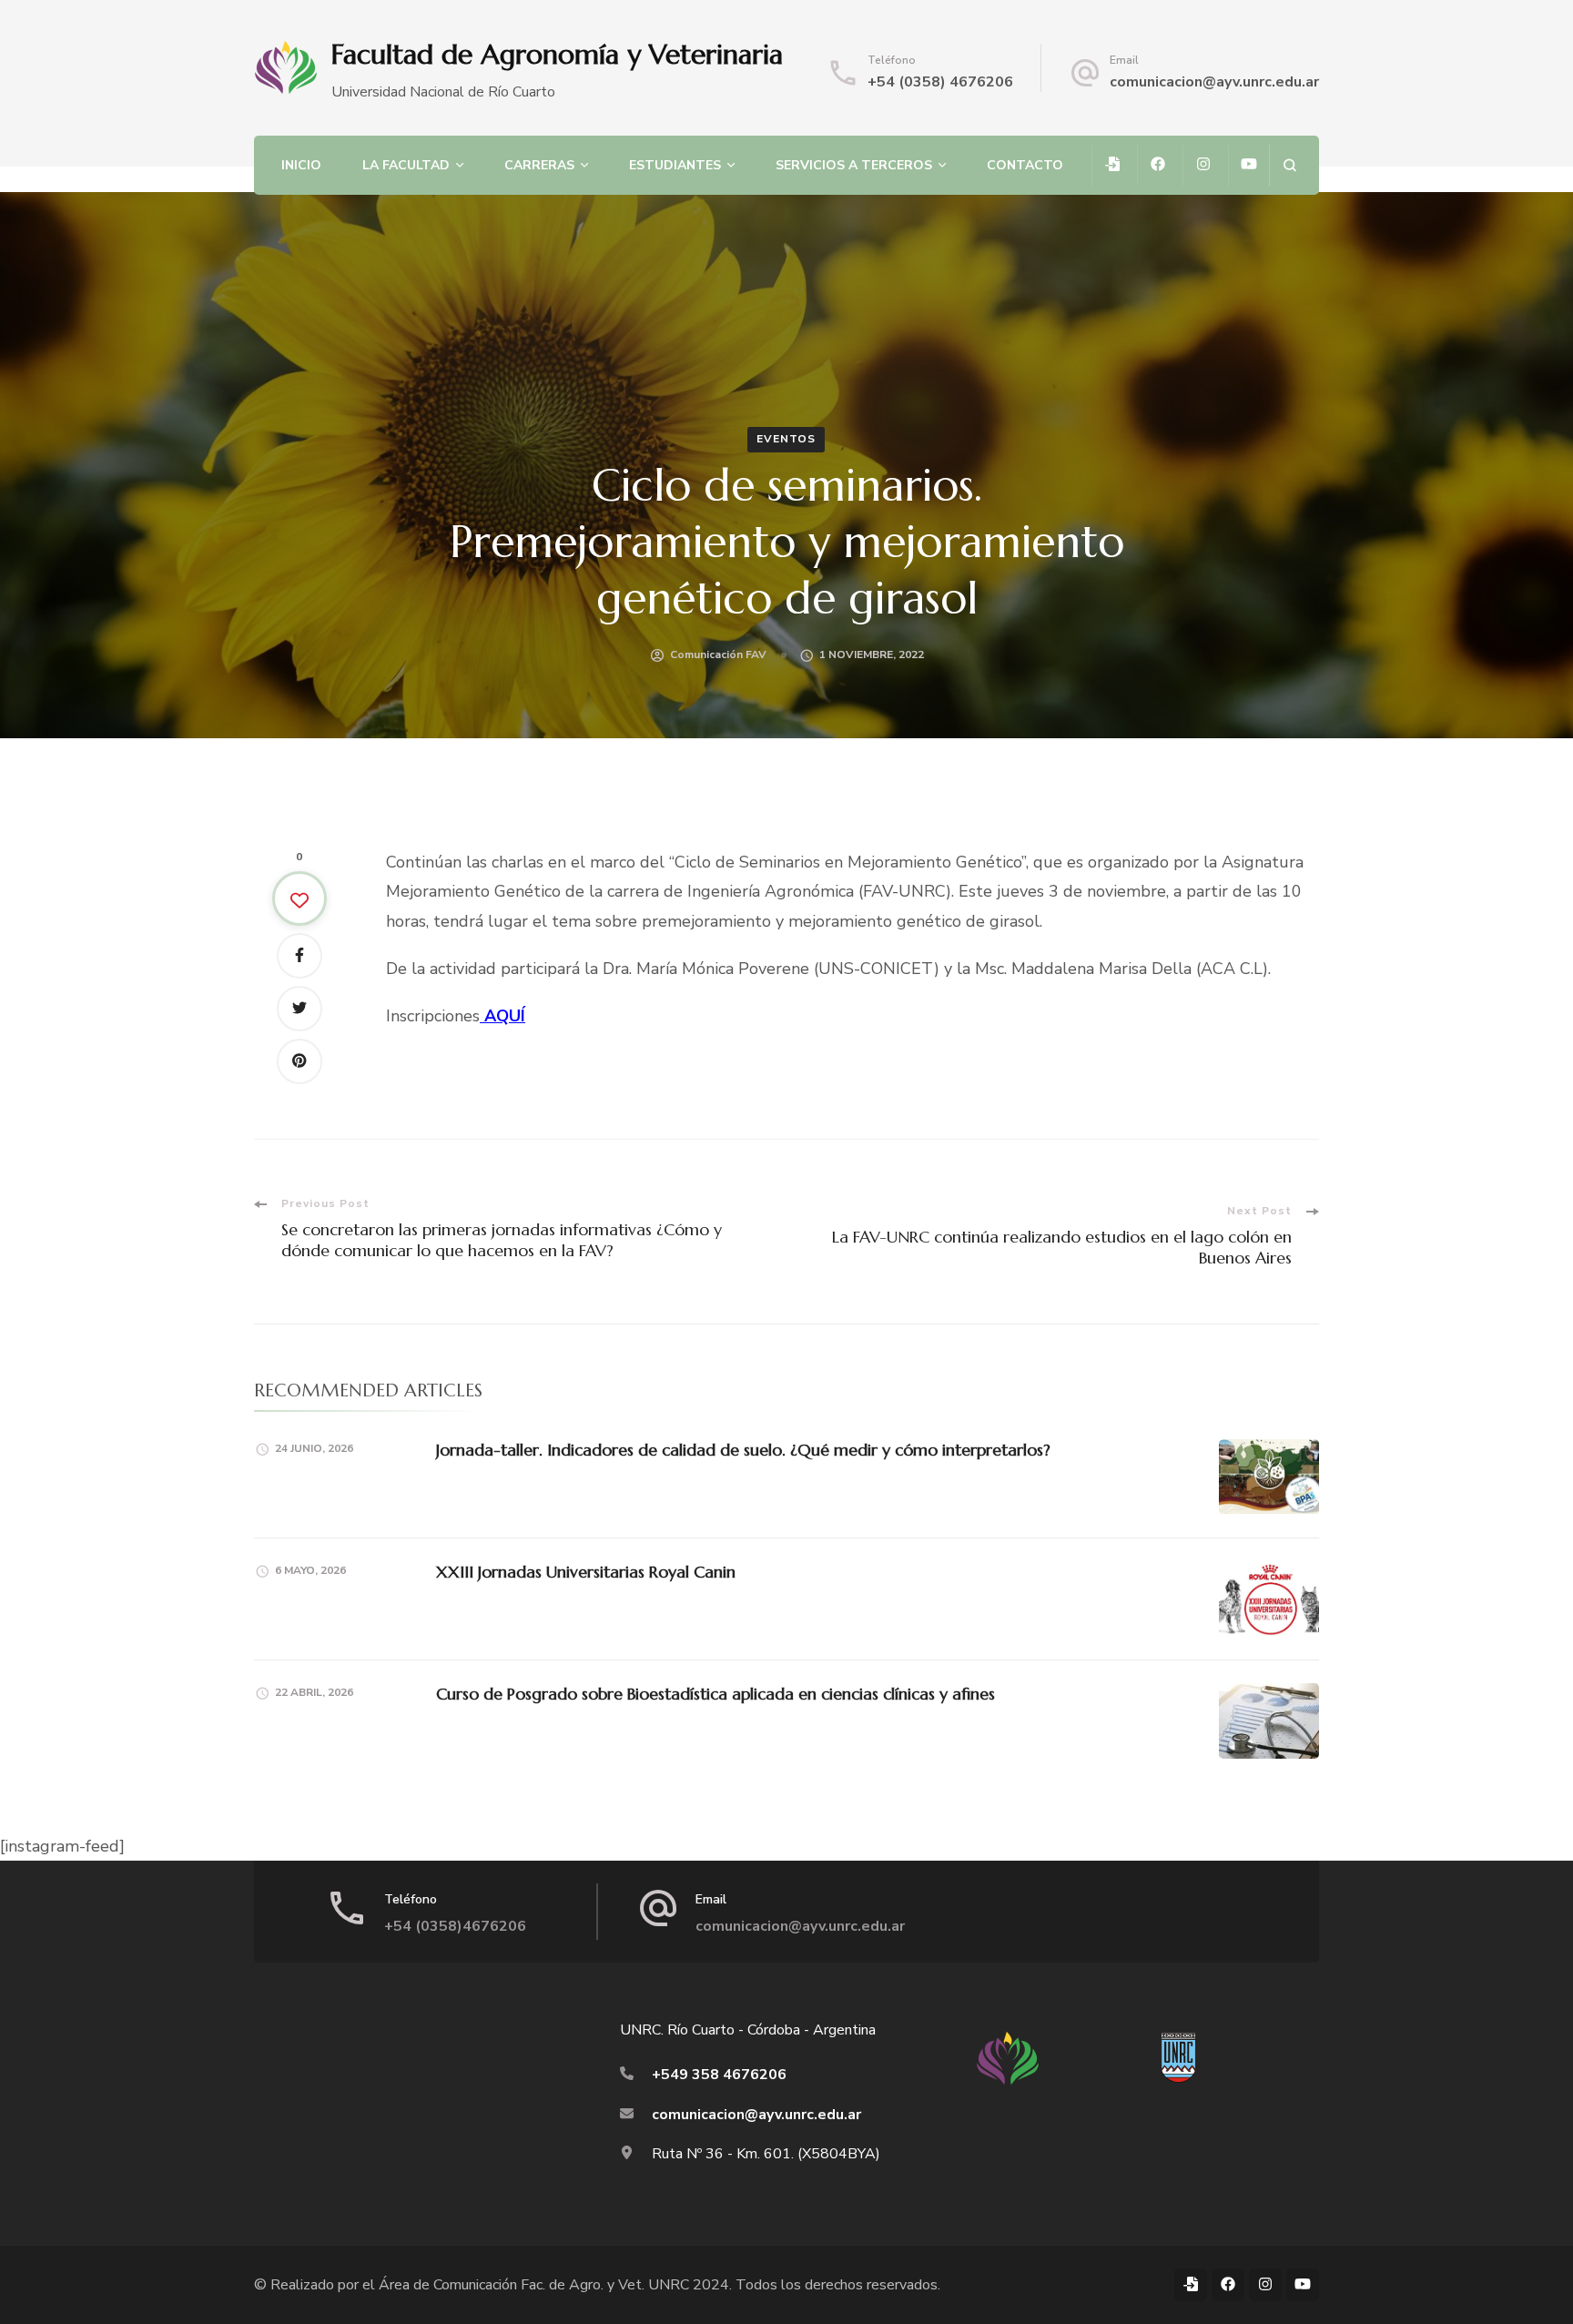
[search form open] (1289, 165)
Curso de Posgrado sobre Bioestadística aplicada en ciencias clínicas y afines (715, 1694)
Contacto (1025, 165)
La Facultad (406, 165)
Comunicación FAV (718, 655)
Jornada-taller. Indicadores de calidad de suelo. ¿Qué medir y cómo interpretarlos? (743, 1450)
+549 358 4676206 (719, 2075)
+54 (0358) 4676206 (940, 82)
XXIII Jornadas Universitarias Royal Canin (586, 1572)
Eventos (786, 439)
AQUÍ (502, 1016)
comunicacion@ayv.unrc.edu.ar (1214, 82)
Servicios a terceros (854, 165)
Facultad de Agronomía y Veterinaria (557, 54)
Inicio (301, 165)
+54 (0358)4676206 (455, 1926)
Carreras (539, 165)
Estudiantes (675, 165)
